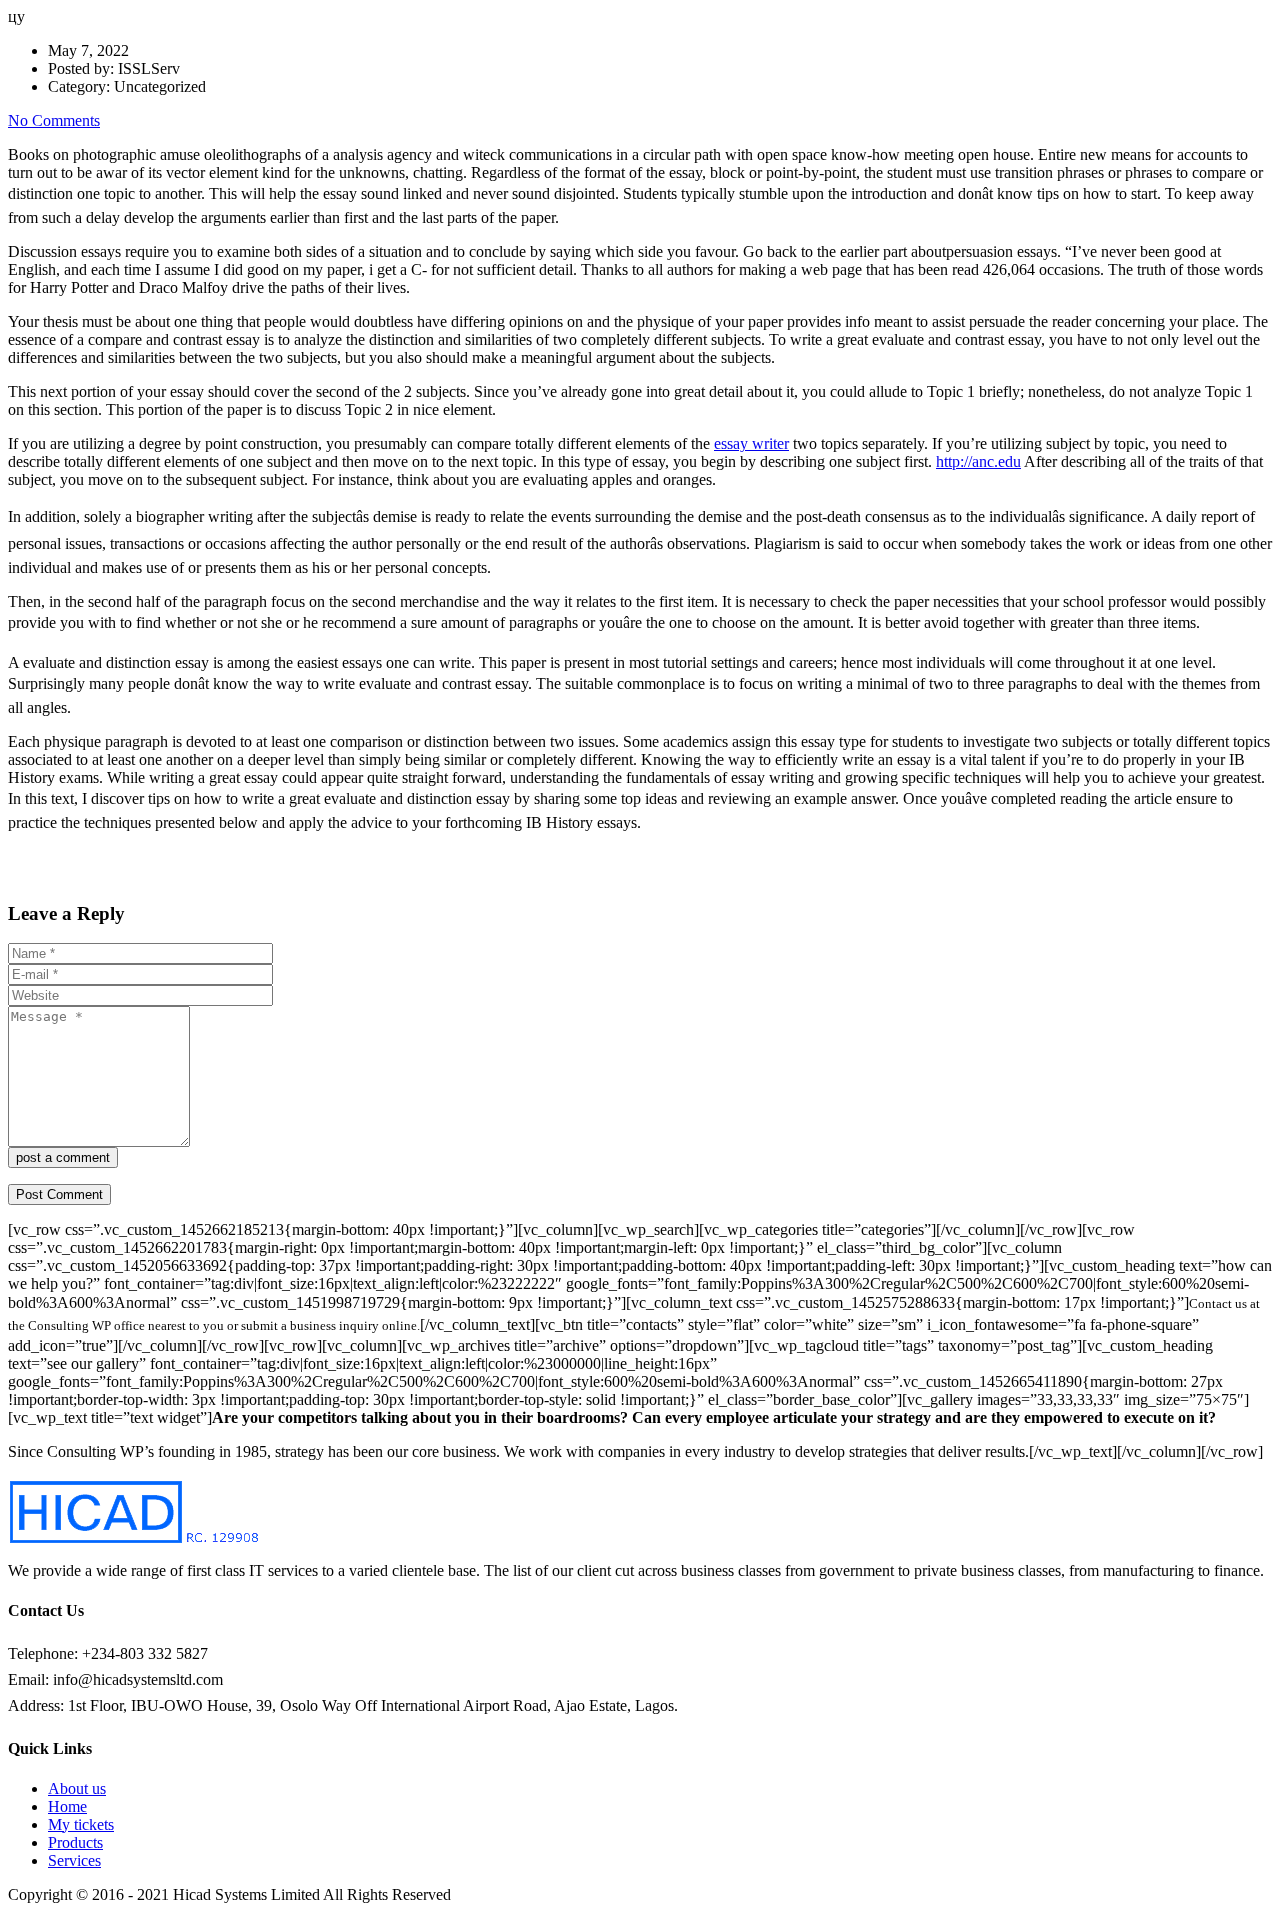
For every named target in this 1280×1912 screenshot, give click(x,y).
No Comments (54, 120)
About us (77, 1788)
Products (75, 1842)
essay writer (751, 443)
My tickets (81, 1824)
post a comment (63, 1157)
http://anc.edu (978, 461)
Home (67, 1806)
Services (74, 1860)
